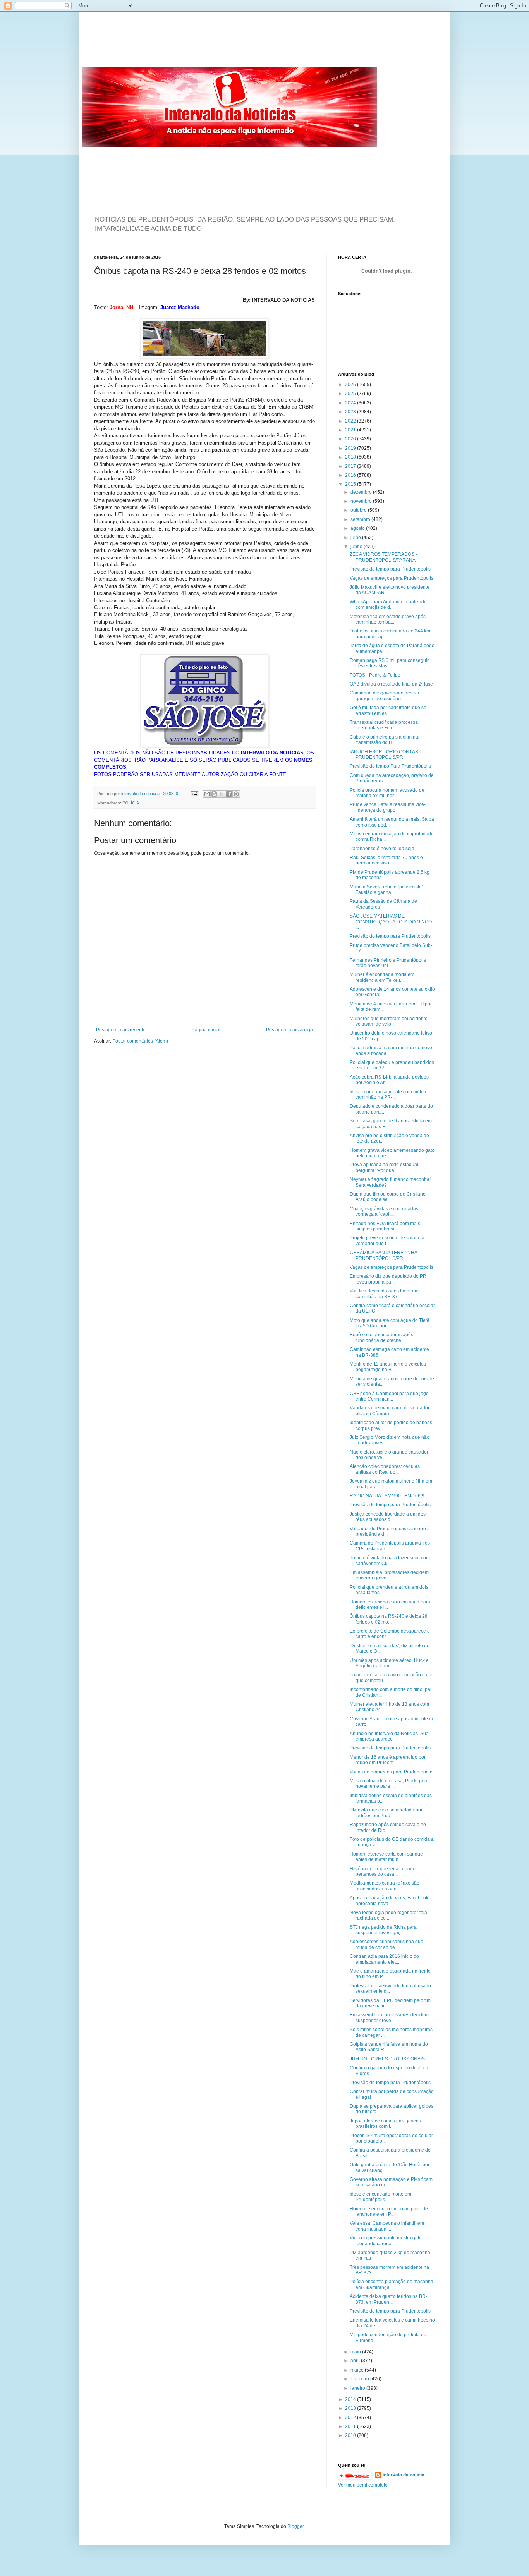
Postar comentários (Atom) (140, 1041)
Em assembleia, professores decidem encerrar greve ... (389, 1575)
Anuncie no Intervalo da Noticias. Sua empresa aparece (389, 1736)
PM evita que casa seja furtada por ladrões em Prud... (386, 1813)
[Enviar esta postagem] (194, 794)
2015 (351, 484)
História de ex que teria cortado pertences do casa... (383, 1871)
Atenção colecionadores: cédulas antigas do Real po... (385, 1469)
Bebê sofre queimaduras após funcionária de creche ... (381, 1337)
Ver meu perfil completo (363, 2485)
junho (357, 546)
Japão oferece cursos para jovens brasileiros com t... (385, 2124)
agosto (358, 528)
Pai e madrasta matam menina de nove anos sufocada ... (391, 1050)
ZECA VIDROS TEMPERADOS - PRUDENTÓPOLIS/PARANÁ (383, 557)
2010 (351, 2435)
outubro (359, 510)
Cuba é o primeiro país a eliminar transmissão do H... (385, 740)
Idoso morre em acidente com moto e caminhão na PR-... (389, 1095)
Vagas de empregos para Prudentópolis (392, 578)
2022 (351, 421)
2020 (351, 439)
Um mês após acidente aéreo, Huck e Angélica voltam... (389, 1663)
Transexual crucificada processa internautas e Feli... (384, 725)
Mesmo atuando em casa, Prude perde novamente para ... (391, 1784)
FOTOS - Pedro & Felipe (375, 675)
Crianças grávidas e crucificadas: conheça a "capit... (385, 1212)
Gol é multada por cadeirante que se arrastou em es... (388, 710)
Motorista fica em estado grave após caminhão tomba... (388, 619)
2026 (351, 385)
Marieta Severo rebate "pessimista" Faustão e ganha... (386, 890)
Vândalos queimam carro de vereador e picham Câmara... (392, 1411)
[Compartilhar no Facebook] (229, 794)
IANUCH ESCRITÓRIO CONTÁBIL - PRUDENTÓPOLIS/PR (387, 754)
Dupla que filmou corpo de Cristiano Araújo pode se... (388, 1197)
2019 (351, 448)
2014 (351, 2399)
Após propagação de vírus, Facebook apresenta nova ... (389, 1901)
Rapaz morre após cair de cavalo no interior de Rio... (388, 1827)
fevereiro (360, 2379)
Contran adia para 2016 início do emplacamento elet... (384, 1959)
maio (356, 2352)
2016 (351, 475)
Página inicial (206, 1030)
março (358, 2370)
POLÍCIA (131, 803)
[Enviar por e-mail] (207, 794)
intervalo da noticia (139, 794)
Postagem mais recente (121, 1030)
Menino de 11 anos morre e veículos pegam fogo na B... (388, 1367)
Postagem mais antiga (289, 1030)
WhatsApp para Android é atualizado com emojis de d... (388, 605)
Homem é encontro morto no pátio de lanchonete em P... (389, 2212)
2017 (351, 466)
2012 (351, 2418)
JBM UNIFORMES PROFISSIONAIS (387, 2059)
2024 (351, 403)
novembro (362, 501)
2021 (351, 430)
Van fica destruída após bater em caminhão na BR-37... (384, 1294)
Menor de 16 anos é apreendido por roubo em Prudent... (388, 1760)
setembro (361, 519)
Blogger (295, 2526)
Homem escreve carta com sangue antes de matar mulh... (386, 1857)
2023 (351, 412)
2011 (351, 2426)
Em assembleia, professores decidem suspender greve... (389, 2017)
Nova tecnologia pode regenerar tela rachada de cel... (388, 1915)
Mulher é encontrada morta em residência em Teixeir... (382, 977)
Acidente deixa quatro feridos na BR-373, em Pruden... (388, 2299)
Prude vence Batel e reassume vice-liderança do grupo (388, 807)
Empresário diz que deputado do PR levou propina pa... (388, 1279)
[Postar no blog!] (214, 794)
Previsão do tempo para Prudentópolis (390, 569)
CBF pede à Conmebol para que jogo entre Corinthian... (389, 1396)
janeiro (358, 2388)
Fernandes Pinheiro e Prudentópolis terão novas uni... (388, 963)
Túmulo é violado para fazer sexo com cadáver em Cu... (390, 1560)
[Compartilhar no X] (222, 794)
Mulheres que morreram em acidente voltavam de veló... (389, 1021)
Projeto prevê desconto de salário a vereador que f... (387, 1241)
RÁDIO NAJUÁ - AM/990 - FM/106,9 (387, 1496)
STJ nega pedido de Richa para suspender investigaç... (383, 1930)
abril (356, 2361)
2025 (351, 394)
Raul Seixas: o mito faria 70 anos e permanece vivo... (386, 860)
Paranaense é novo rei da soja (382, 849)
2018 (351, 457)
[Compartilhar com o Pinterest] (236, 794)
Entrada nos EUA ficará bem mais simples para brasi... (385, 1226)
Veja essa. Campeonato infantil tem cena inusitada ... (387, 2226)
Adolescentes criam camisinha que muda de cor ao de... (386, 1944)
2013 (351, 2408)
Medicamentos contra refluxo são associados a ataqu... (385, 1886)
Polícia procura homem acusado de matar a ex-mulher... (387, 793)
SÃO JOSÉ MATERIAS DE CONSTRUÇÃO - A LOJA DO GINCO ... (391, 922)
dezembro (362, 492)
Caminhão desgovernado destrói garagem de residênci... (384, 696)
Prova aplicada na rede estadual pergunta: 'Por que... (384, 1167)
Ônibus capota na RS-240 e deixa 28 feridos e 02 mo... (389, 1619)
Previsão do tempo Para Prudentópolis (390, 766)
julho (356, 538)
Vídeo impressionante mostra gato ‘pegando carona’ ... (386, 2241)
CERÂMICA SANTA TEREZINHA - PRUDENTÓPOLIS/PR (385, 1255)
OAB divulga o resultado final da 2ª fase (391, 684)
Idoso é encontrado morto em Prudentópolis (380, 2197)
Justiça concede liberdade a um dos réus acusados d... (388, 1517)
